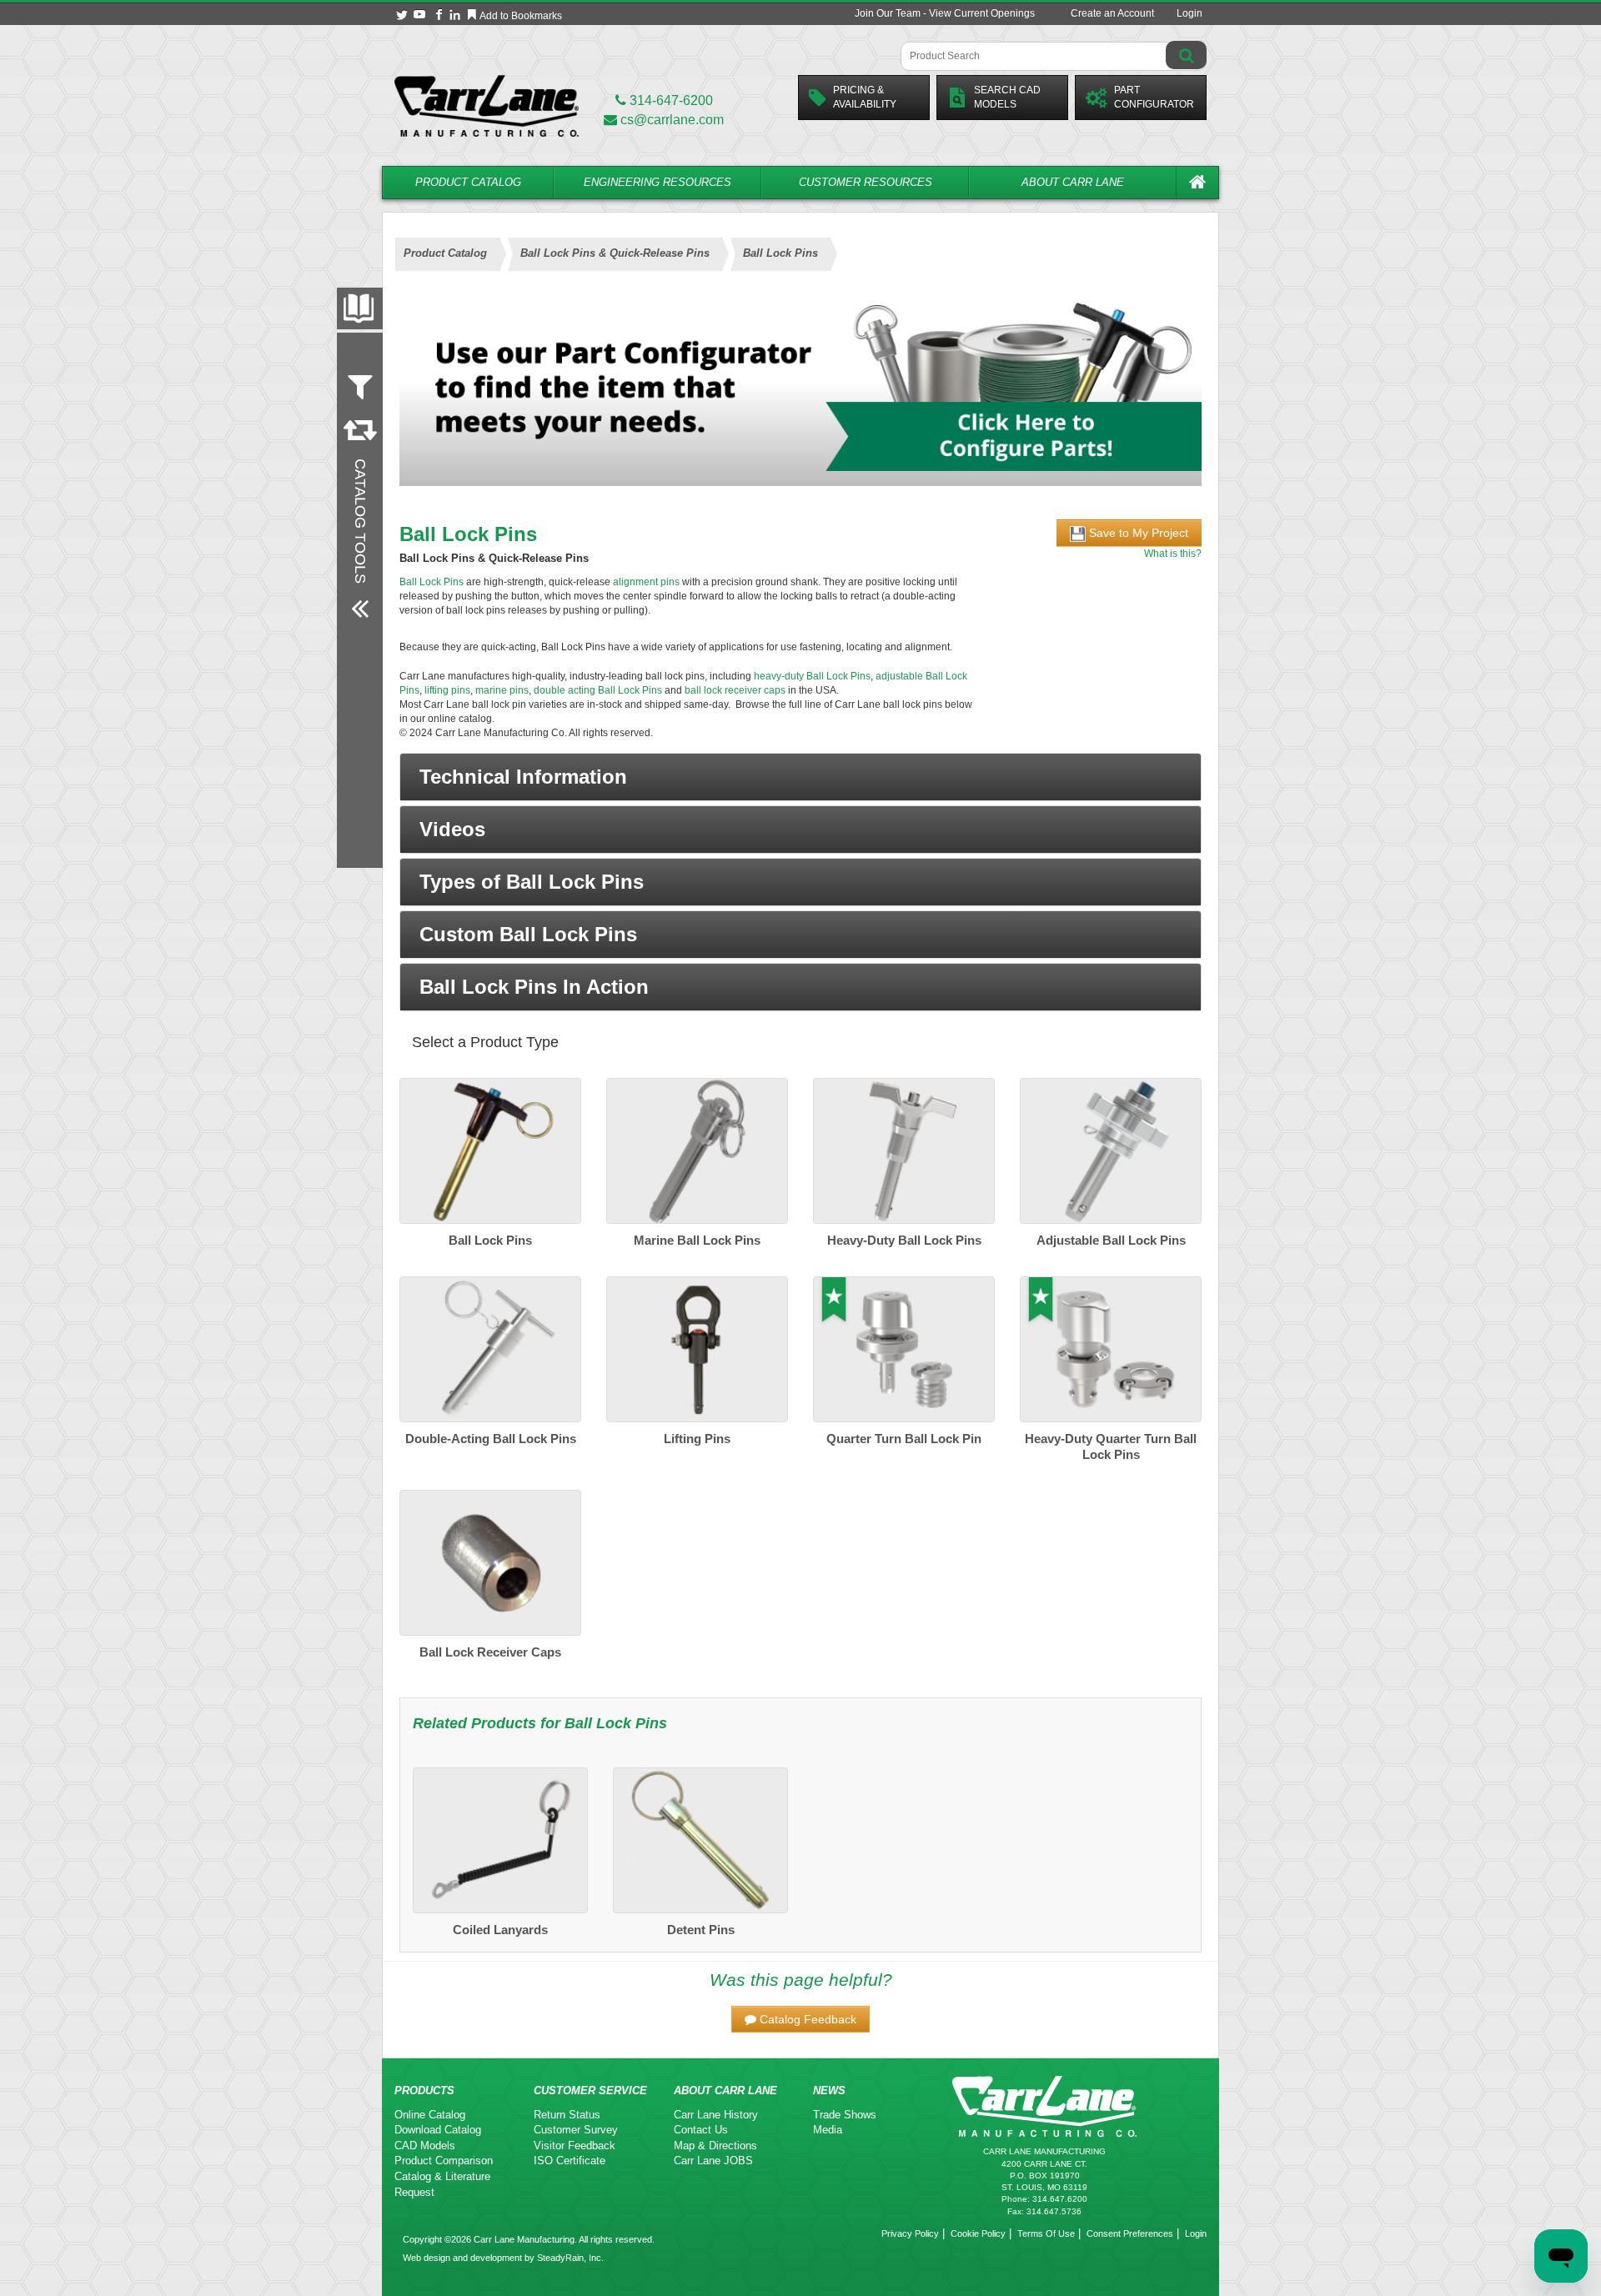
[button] (800, 777)
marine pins (502, 690)
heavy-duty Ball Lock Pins (812, 676)
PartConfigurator (1154, 97)
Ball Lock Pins (432, 582)
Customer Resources (866, 182)
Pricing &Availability (865, 97)
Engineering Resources (657, 182)
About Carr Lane (1073, 182)
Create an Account (1112, 13)
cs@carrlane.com (672, 120)
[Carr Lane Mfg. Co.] (487, 105)
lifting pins (446, 690)
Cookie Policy (978, 2233)
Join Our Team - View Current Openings (945, 13)
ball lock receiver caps (735, 690)
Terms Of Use (1046, 2233)
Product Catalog (468, 182)
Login (1189, 13)
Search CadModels (1007, 97)
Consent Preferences (1130, 2233)
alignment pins (646, 582)
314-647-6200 (670, 100)
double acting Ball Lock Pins (598, 690)
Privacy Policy (910, 2233)
